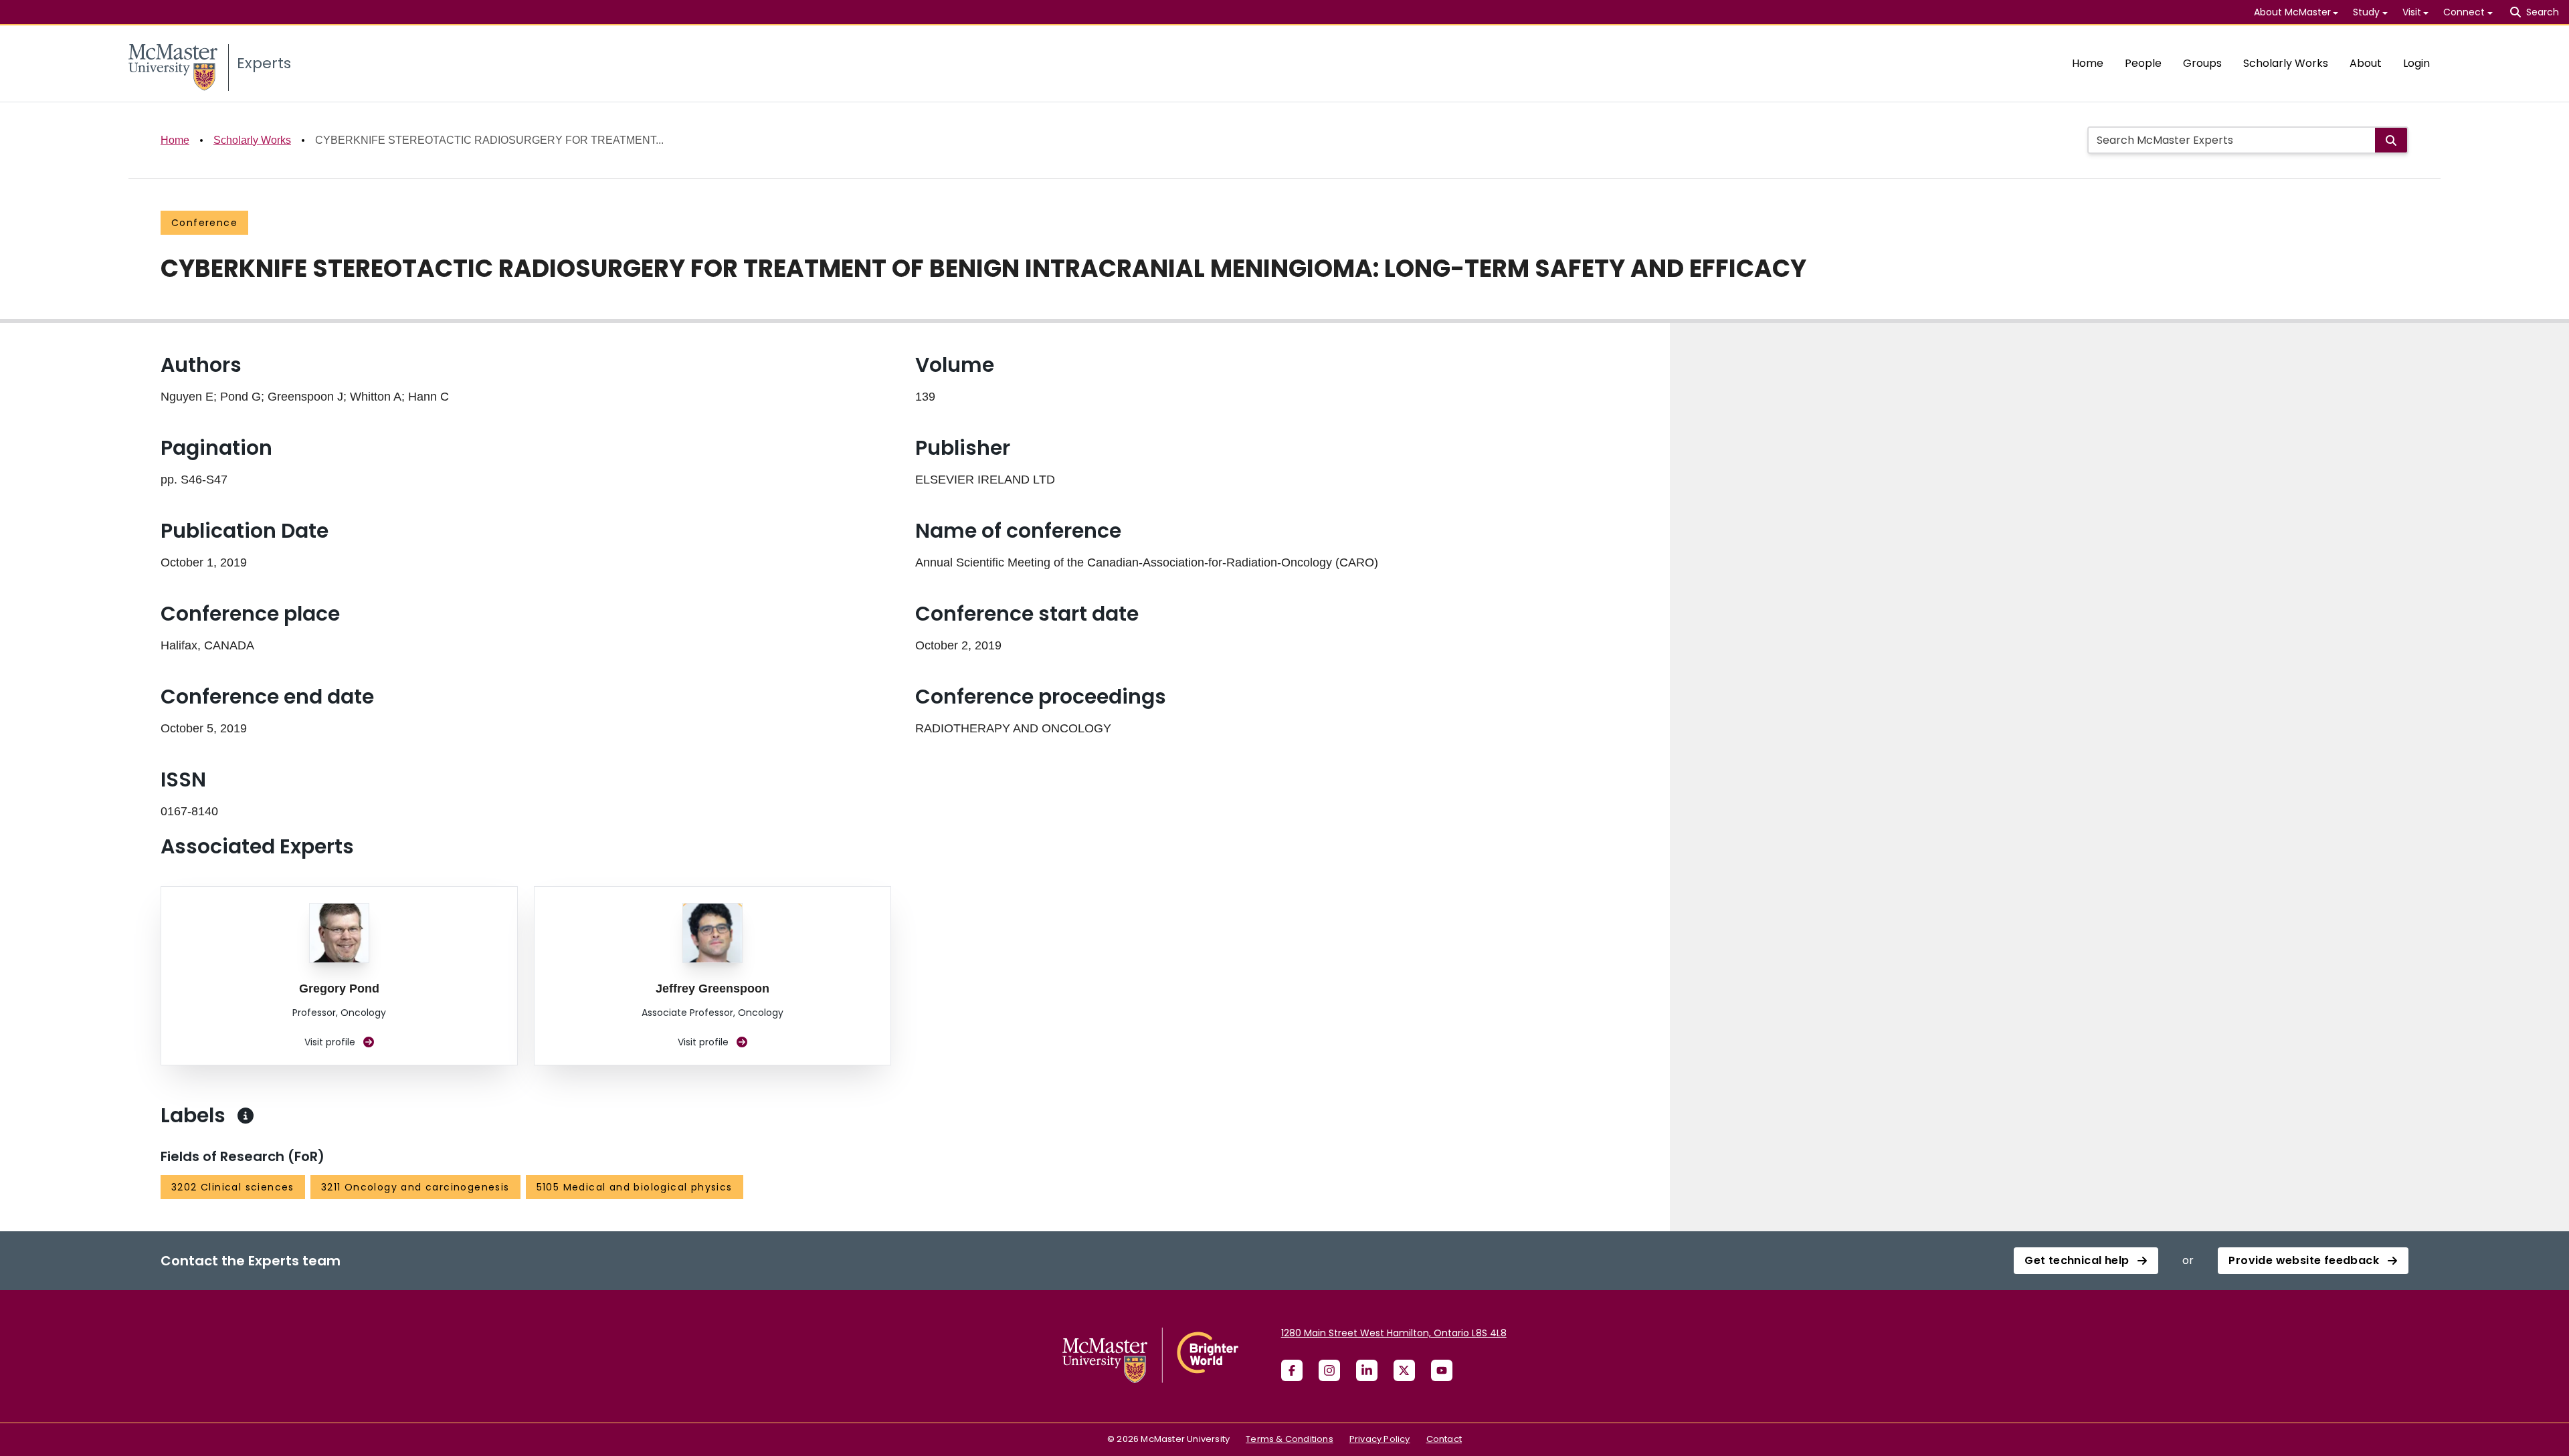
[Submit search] (2391, 140)
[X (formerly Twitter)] (1404, 1370)
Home (2088, 63)
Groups (2202, 63)
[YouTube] (1442, 1370)
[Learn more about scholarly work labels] (246, 1116)
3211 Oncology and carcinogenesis (415, 1187)
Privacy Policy (1380, 1439)
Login (2416, 63)
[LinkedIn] (1367, 1370)
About (2366, 63)
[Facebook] (1292, 1370)
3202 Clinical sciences (233, 1187)
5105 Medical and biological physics (635, 1187)
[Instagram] (1329, 1370)
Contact (1444, 1439)
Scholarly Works (2286, 63)
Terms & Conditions (1290, 1439)
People (2143, 63)
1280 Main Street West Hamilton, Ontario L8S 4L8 (1394, 1333)
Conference (204, 223)
